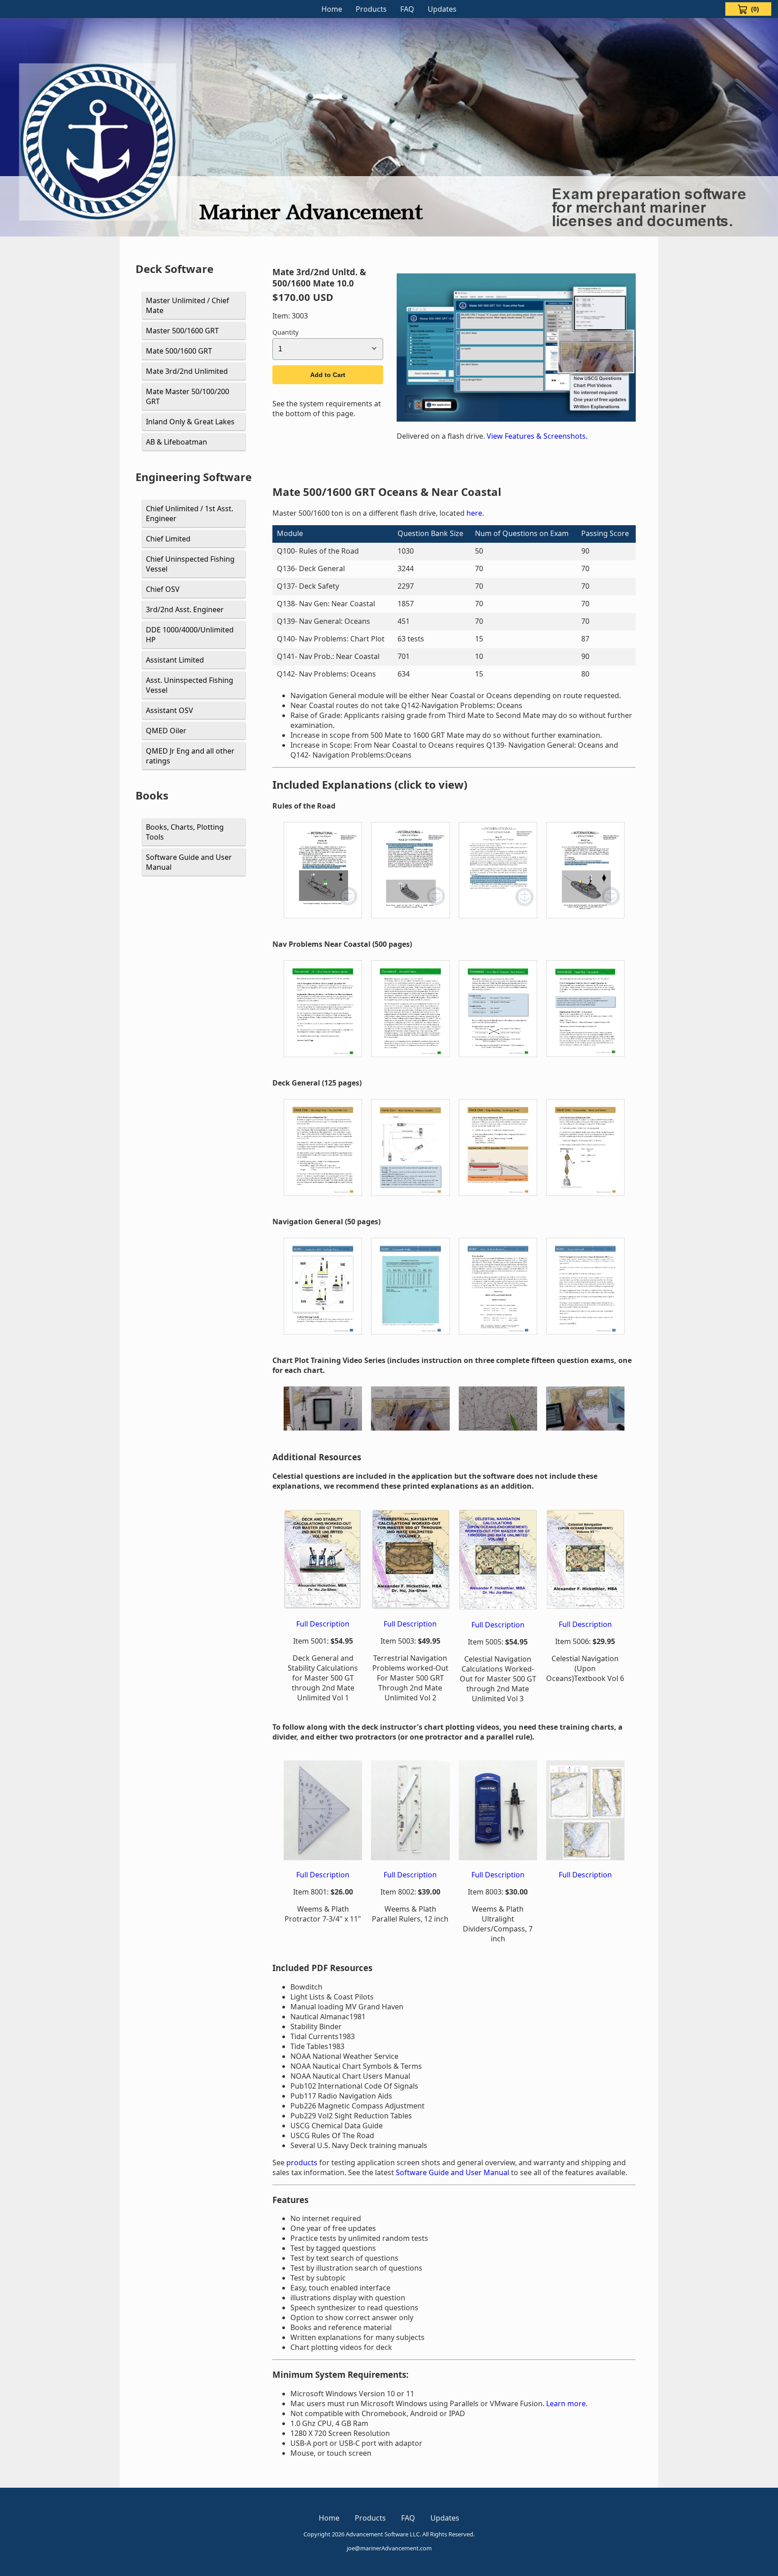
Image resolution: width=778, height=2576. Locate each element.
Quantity (285, 332)
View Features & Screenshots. (537, 436)
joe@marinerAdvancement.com (389, 2548)
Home (332, 9)
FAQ (407, 9)
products (303, 2163)
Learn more (566, 2403)
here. (475, 513)
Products (371, 9)
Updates (442, 9)
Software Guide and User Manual (452, 2172)
